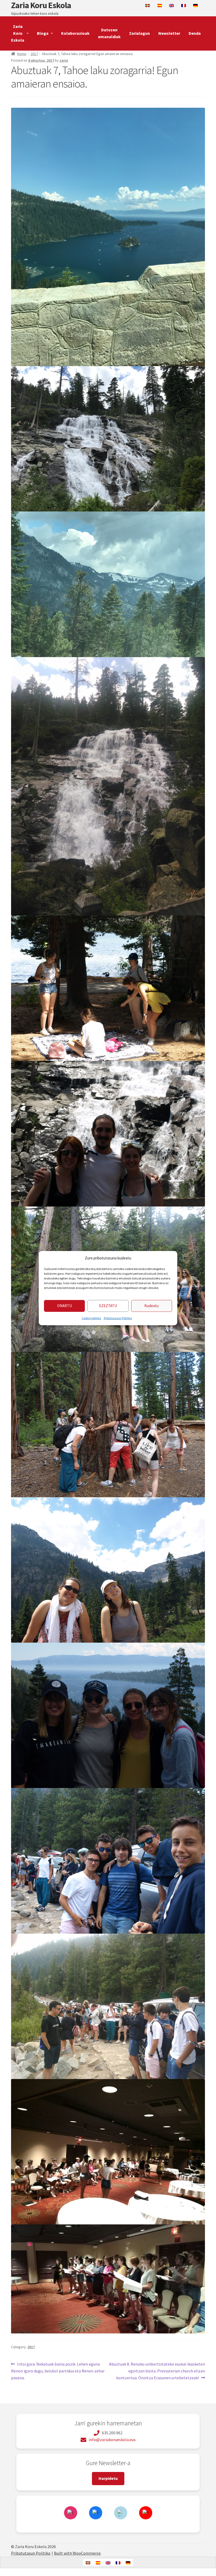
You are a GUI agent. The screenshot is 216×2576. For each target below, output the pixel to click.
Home (22, 54)
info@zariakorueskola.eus (112, 2440)
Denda (195, 33)
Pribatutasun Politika (118, 1318)
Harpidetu (108, 2478)
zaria (64, 60)
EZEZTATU (108, 1306)
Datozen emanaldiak (109, 33)
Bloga (43, 33)
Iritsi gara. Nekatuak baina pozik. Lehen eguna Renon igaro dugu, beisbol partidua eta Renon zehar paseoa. (58, 2371)
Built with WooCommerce (77, 2553)
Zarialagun (139, 33)
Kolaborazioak (75, 33)
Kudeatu (151, 1306)
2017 (34, 54)
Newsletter (169, 33)
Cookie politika (91, 1318)
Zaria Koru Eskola (41, 5)
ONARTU (65, 1306)
